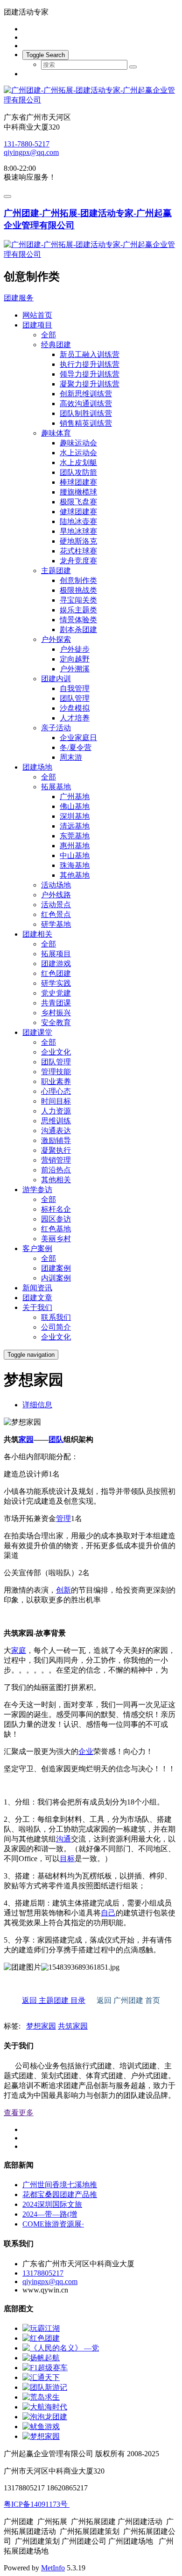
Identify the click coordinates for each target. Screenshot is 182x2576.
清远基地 (75, 826)
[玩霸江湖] (41, 2328)
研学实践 (56, 983)
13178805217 (43, 2273)
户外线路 (56, 895)
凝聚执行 (56, 1150)
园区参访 (56, 1219)
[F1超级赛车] (45, 2368)
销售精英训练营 (86, 423)
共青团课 (56, 1003)
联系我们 (56, 1317)
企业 (86, 1751)
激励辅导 (56, 1140)
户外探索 (56, 639)
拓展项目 (56, 954)
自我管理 (75, 688)
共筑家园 (73, 2026)
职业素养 (56, 1081)
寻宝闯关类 (78, 600)
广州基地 (75, 797)
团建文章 (37, 1298)
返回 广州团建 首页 (128, 2000)
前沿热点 (56, 1170)
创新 (63, 1590)
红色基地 (56, 1229)
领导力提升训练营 (90, 374)
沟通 (63, 1839)
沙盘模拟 (75, 708)
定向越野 (75, 659)
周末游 (71, 757)
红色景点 (56, 914)
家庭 (19, 1650)
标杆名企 (56, 1209)
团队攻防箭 (78, 472)
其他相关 (56, 1180)
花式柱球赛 (78, 551)
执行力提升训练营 (90, 364)
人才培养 (75, 718)
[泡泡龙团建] (45, 2417)
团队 (56, 1439)
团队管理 (75, 698)
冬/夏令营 (76, 747)
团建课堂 (37, 1032)
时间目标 (56, 1101)
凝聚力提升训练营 (90, 384)
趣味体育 (56, 433)
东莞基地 (75, 836)
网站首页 (37, 315)
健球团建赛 (78, 512)
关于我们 (37, 1307)
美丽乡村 (56, 1239)
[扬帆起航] (41, 2358)
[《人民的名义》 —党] (61, 2348)
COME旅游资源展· (53, 2224)
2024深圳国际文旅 (52, 2204)
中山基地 (75, 855)
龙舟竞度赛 (78, 561)
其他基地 (75, 875)
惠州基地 (75, 846)
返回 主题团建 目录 (54, 2000)
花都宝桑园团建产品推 (60, 2194)
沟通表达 (56, 1131)
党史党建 (56, 993)
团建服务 (19, 298)
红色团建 (56, 973)
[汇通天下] (41, 2377)
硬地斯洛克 (78, 541)
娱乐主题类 (78, 610)
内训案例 (56, 1278)
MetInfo (53, 2568)
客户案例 (37, 1248)
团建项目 (37, 325)
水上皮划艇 (78, 462)
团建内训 (56, 679)
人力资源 (56, 1111)
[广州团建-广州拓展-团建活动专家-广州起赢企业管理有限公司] (91, 95)
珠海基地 (75, 865)
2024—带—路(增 (50, 2214)
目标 (67, 1859)
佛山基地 (75, 806)
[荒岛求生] (41, 2397)
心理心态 (56, 1091)
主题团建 (56, 571)
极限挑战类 (78, 590)
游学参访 (37, 1190)
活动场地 (56, 885)
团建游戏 (56, 964)
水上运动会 (78, 453)
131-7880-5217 (27, 144)
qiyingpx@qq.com (31, 152)
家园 (26, 1439)
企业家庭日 (78, 738)
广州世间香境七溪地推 (60, 2185)
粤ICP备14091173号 (37, 2504)
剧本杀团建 (78, 629)
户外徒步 (75, 649)
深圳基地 (75, 816)
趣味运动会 (78, 443)
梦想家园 (41, 2026)
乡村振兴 (56, 1013)
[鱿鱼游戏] (41, 2427)
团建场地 (37, 767)
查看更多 (19, 2113)
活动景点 (56, 905)
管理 (63, 1518)
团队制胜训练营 (86, 413)
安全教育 (56, 1022)
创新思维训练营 (86, 394)
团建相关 (37, 934)
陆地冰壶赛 (78, 521)
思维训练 (56, 1121)
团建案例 (56, 1268)
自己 (108, 1913)
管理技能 (56, 1072)
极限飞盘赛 (78, 502)
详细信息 (37, 1405)
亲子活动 (56, 728)
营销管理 (56, 1160)
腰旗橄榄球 (78, 492)
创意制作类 (78, 580)
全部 (49, 335)
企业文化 (56, 1052)
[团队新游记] (45, 2387)
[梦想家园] (41, 2436)
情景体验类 (78, 620)
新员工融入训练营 (90, 354)
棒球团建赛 (78, 482)
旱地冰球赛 (78, 531)
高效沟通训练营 (86, 404)
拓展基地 (56, 787)
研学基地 (56, 924)
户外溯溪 (75, 669)
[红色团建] (41, 2338)
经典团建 (56, 345)
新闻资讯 (37, 1288)
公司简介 (56, 1327)
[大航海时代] (45, 2407)
